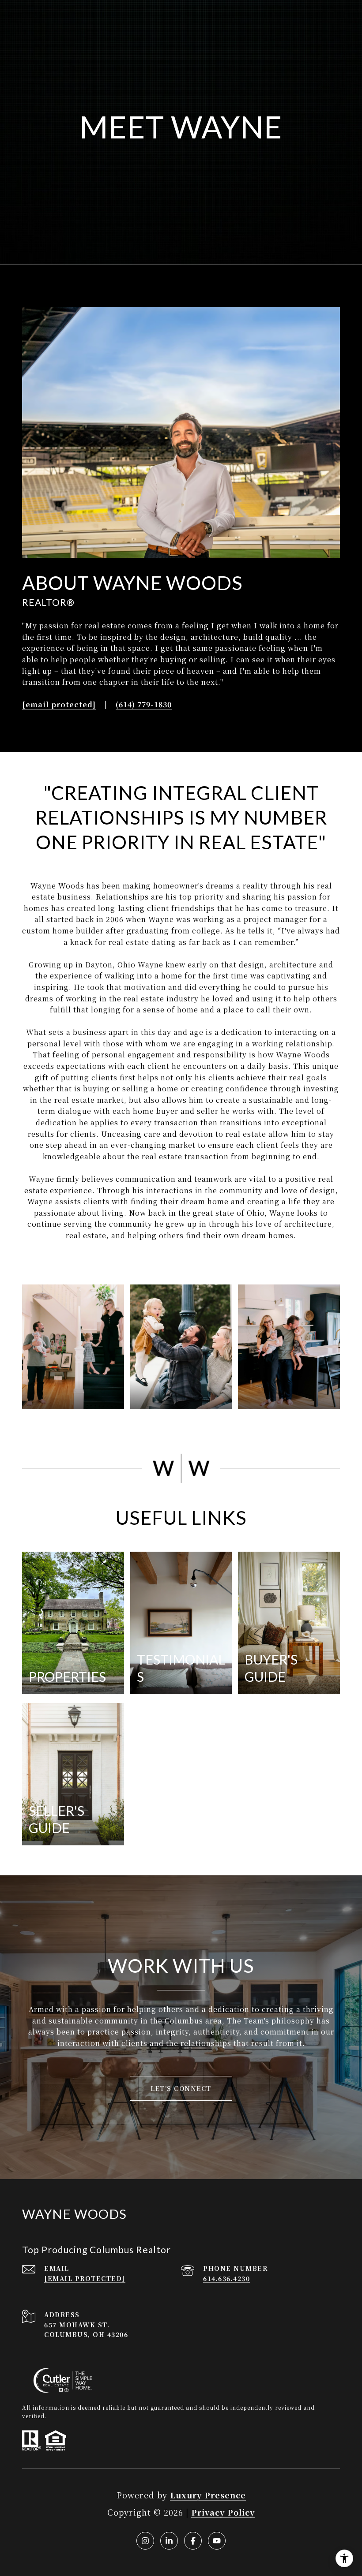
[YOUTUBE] (217, 2541)
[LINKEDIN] (169, 2541)
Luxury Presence (208, 2495)
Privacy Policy (223, 2512)
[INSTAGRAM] (145, 2541)
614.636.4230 (226, 2278)
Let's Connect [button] (181, 2088)
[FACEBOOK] (193, 2541)
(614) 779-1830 (144, 705)
